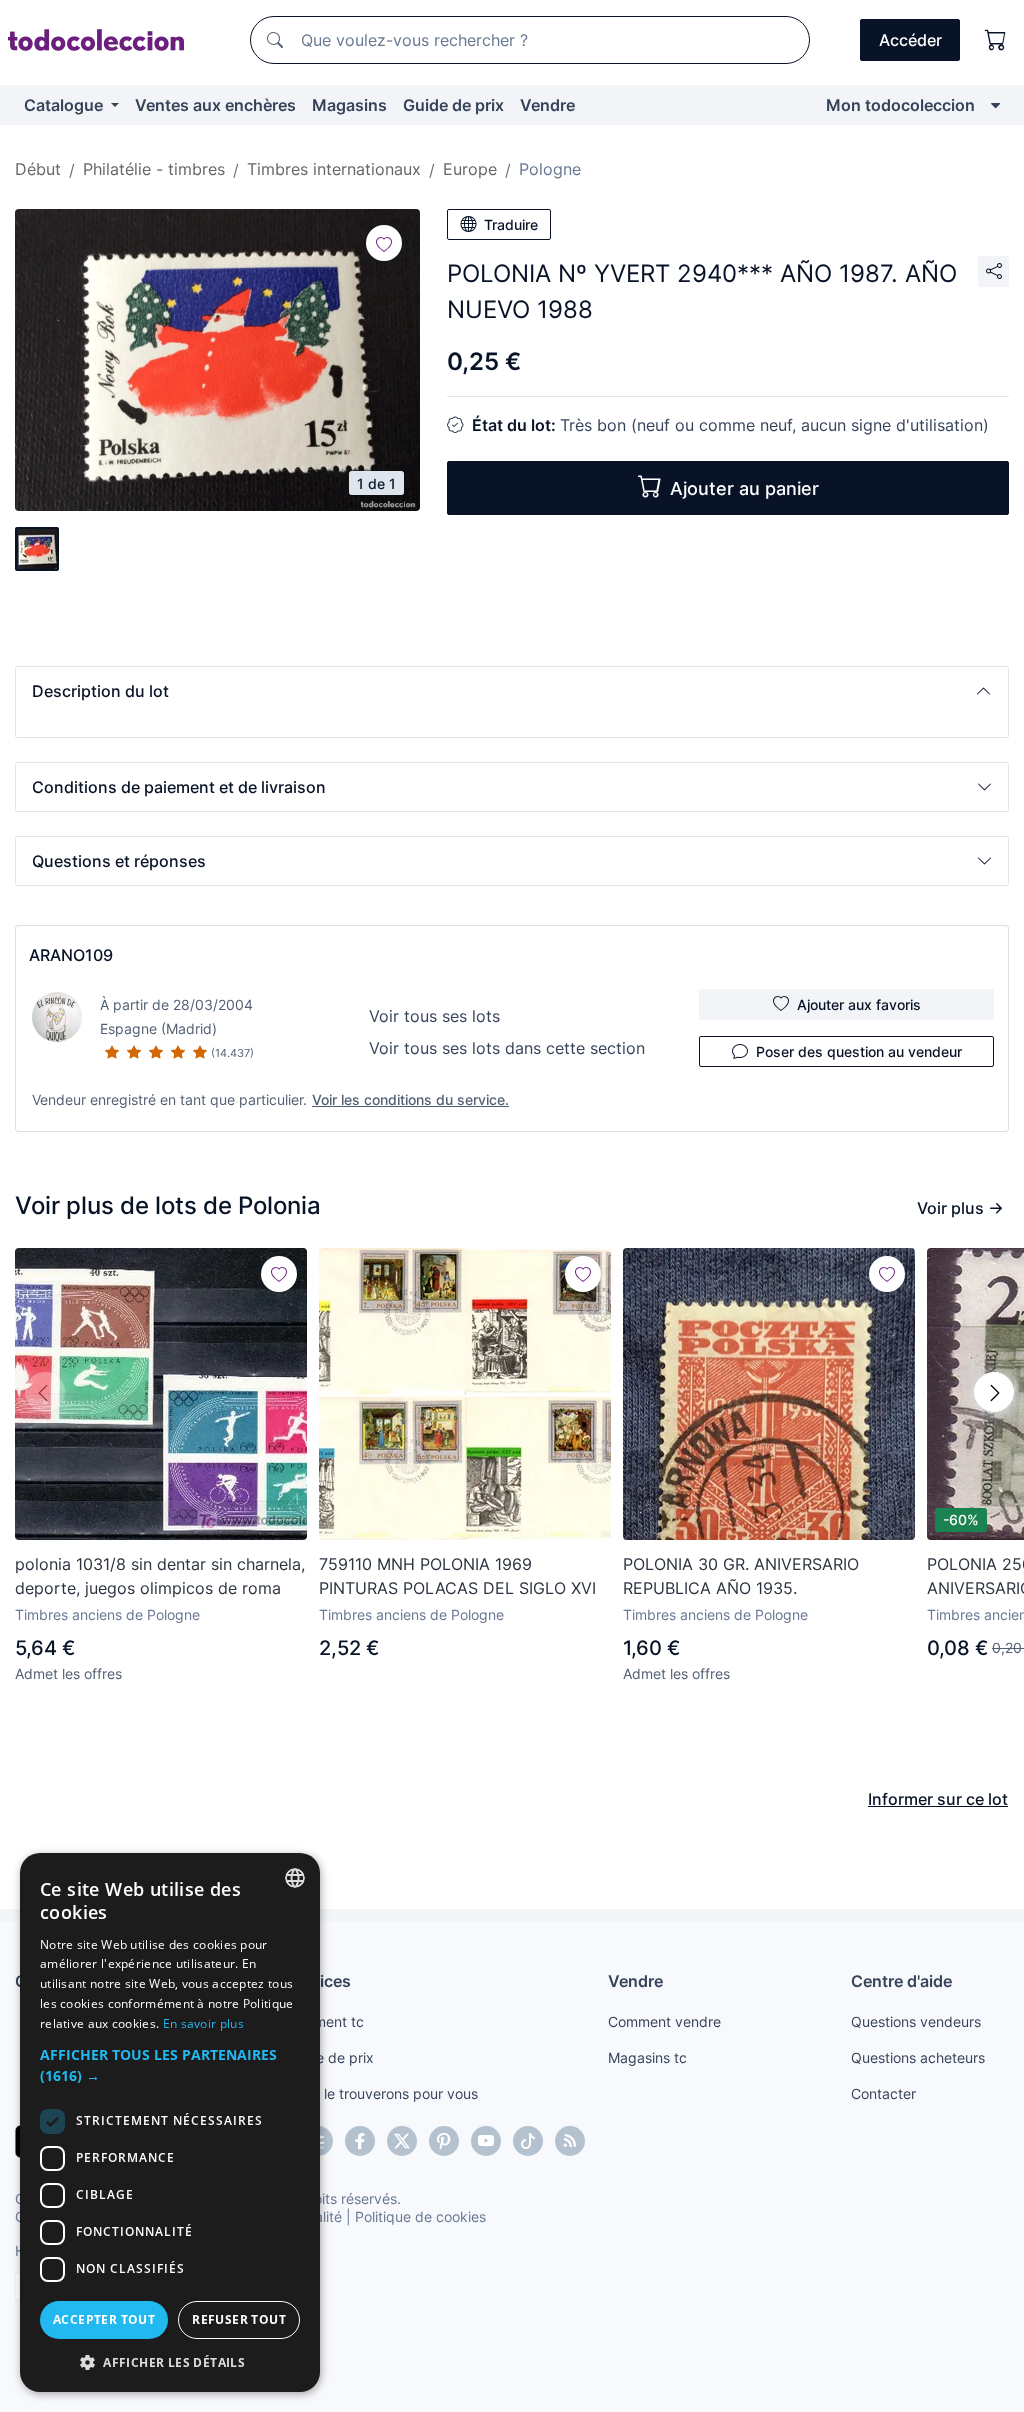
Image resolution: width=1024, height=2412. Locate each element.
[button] (512, 691)
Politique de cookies (420, 2216)
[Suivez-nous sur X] (402, 2141)
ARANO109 (71, 955)
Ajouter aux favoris (859, 1004)
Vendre (547, 105)
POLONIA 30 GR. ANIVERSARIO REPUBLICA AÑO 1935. (741, 1576)
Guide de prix (453, 105)
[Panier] (996, 40)
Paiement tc (325, 2021)
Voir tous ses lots (434, 1016)
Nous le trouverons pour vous (382, 2093)
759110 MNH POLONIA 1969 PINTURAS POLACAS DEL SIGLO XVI (457, 1576)
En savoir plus (203, 2023)
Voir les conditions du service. (410, 1099)
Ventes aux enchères (215, 105)
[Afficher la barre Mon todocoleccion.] (995, 105)
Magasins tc (647, 2057)
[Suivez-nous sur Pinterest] (444, 2141)
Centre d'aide (901, 1981)
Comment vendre (664, 2021)
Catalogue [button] (65, 105)
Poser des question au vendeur (859, 1051)
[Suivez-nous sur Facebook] (360, 2141)
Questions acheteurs (918, 2057)
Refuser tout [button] (239, 2319)
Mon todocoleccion (900, 105)
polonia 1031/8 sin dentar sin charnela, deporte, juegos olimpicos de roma (160, 1576)
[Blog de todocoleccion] (570, 2141)
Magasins (349, 105)
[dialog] (170, 2122)
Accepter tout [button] (104, 2319)
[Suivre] (384, 243)
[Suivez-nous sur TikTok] (528, 2141)
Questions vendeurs (916, 2021)
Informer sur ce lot (938, 1799)
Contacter (883, 2093)
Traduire (511, 224)
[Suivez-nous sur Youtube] (486, 2141)
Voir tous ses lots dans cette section (507, 1048)
